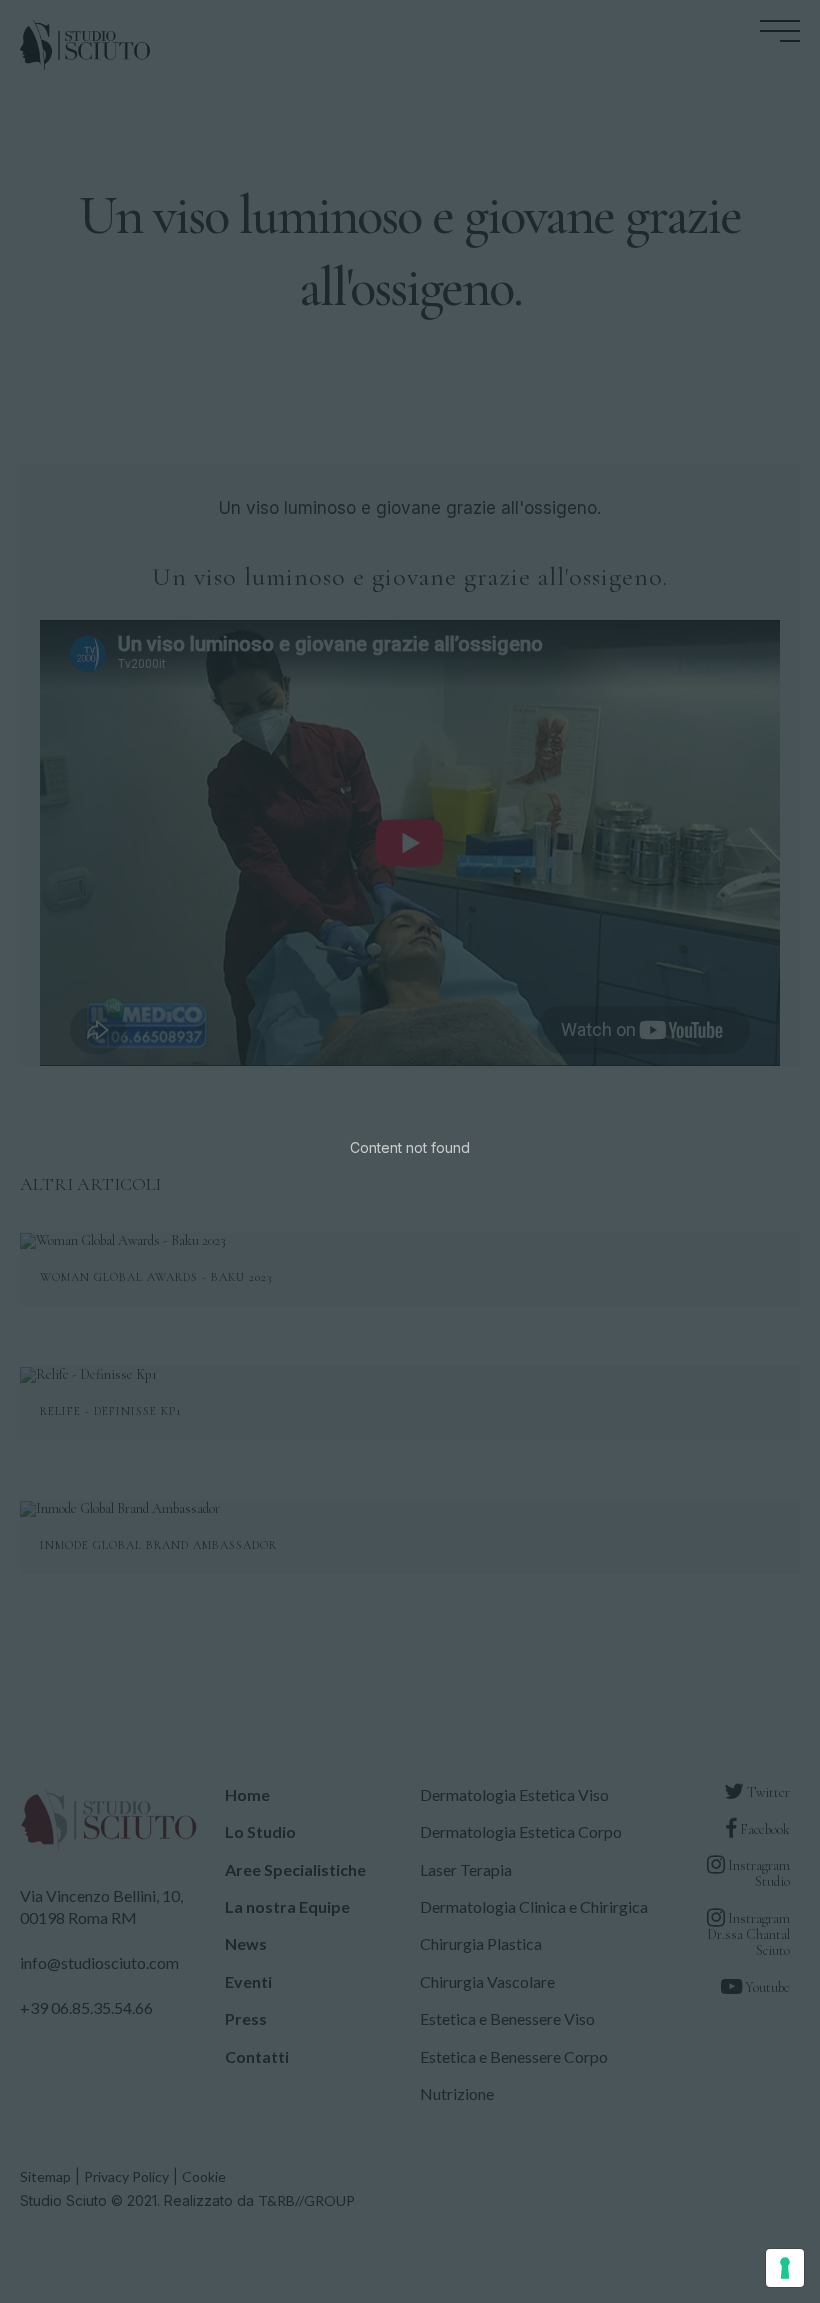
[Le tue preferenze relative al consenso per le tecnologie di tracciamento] (785, 2268)
